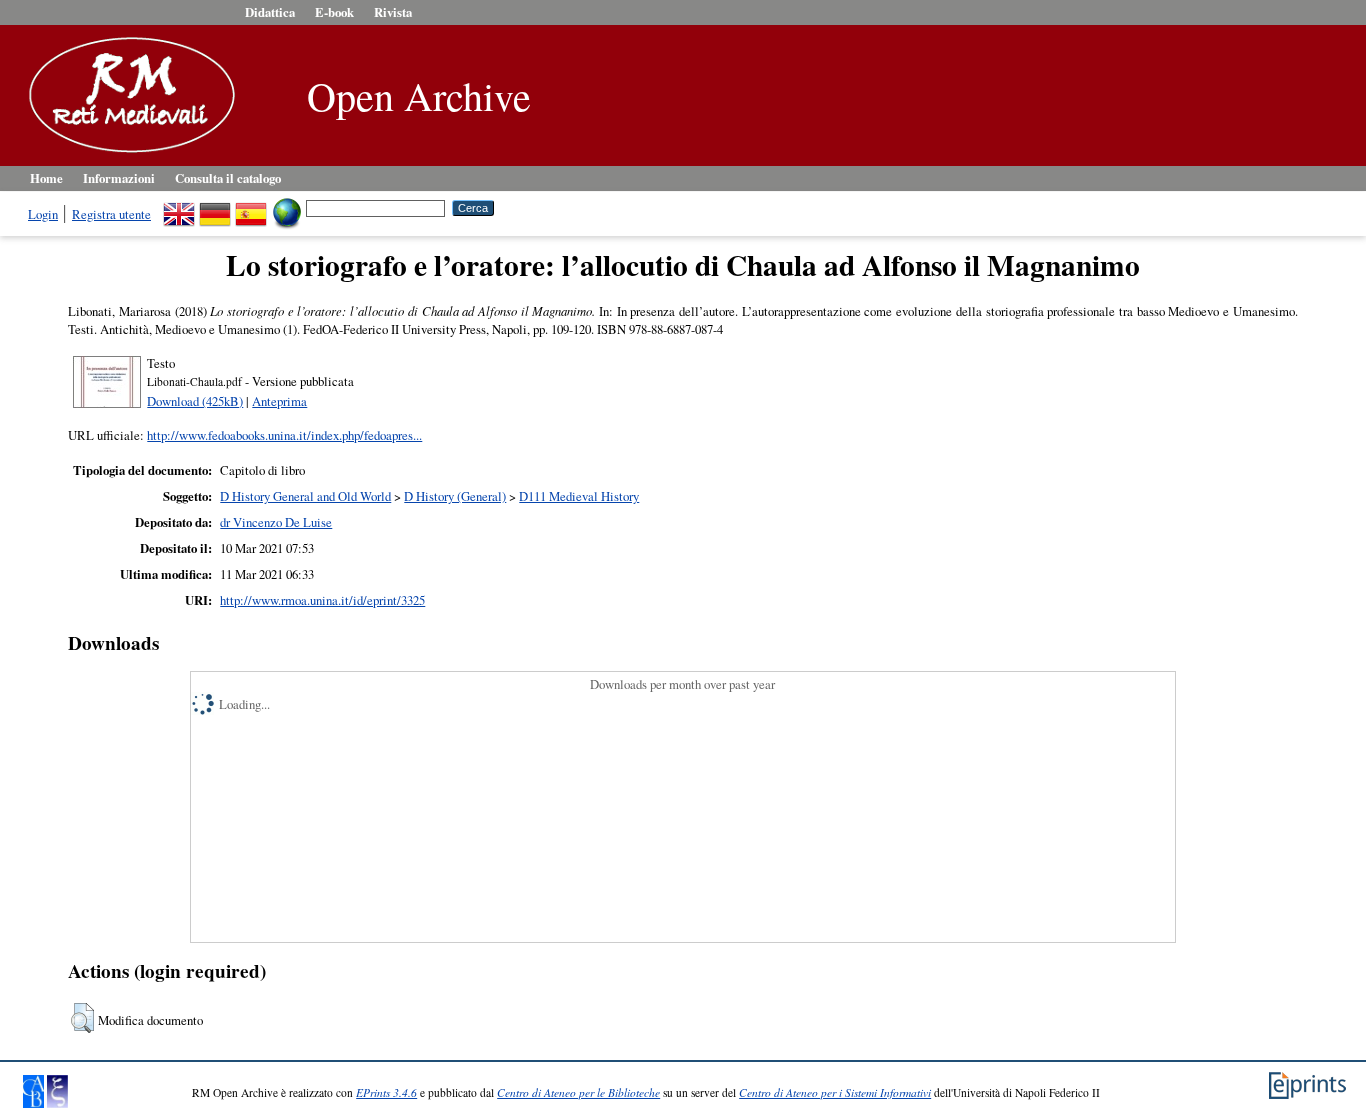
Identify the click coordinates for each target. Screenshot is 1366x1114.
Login (43, 214)
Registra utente (111, 214)
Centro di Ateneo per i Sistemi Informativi (835, 1092)
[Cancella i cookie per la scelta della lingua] (287, 207)
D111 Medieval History (579, 496)
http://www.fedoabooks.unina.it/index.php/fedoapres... (284, 435)
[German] (215, 207)
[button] (82, 1018)
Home (46, 178)
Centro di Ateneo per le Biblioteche (578, 1092)
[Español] (251, 207)
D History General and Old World (305, 496)
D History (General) (455, 496)
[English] (179, 207)
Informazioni (119, 178)
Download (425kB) (195, 401)
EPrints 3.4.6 (386, 1092)
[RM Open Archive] (127, 154)
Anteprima (279, 401)
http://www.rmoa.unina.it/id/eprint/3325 (322, 600)
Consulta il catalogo (228, 178)
